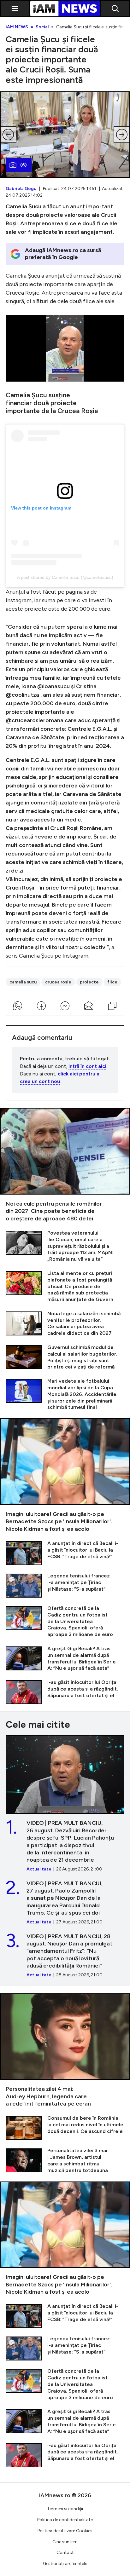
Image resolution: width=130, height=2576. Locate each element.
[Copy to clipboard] (112, 1006)
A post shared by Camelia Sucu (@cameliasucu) (65, 577)
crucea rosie (58, 982)
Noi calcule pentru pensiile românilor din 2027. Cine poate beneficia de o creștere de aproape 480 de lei (65, 1165)
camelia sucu (23, 982)
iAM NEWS (17, 27)
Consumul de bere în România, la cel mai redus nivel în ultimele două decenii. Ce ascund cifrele (65, 2127)
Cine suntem (65, 2542)
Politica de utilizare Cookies (65, 2531)
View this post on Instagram (41, 508)
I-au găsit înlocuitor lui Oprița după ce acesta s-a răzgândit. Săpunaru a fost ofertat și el (65, 1692)
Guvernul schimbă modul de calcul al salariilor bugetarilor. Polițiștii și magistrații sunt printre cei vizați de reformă (65, 1357)
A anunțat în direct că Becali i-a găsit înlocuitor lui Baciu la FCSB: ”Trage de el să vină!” (65, 1553)
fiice (112, 982)
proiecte (89, 982)
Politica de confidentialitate (65, 2520)
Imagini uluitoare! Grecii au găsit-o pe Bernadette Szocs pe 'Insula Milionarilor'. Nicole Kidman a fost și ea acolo (65, 1475)
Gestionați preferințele (65, 2564)
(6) (24, 165)
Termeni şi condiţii (65, 2509)
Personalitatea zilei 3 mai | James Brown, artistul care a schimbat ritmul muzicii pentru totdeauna (65, 2161)
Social (42, 27)
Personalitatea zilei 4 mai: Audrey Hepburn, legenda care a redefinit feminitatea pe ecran (65, 2051)
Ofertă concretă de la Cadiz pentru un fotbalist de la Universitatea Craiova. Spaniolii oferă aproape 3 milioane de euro (65, 1622)
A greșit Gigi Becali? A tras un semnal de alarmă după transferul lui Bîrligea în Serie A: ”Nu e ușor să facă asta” (65, 1659)
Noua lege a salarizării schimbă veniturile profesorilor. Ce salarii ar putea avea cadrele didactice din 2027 (65, 1324)
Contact (65, 2553)
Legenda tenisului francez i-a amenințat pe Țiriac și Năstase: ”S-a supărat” (65, 1585)
